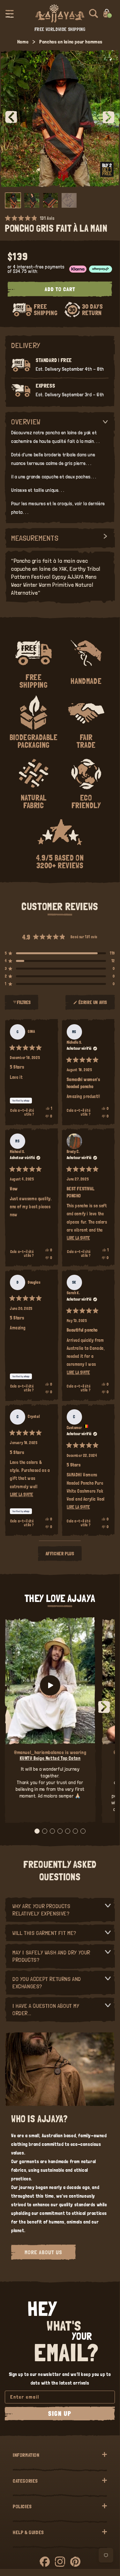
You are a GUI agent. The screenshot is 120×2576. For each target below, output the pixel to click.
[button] (10, 13)
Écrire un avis (94, 1005)
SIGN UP (60, 2414)
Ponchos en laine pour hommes (71, 42)
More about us (43, 2252)
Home (23, 42)
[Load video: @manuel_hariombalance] (50, 1685)
